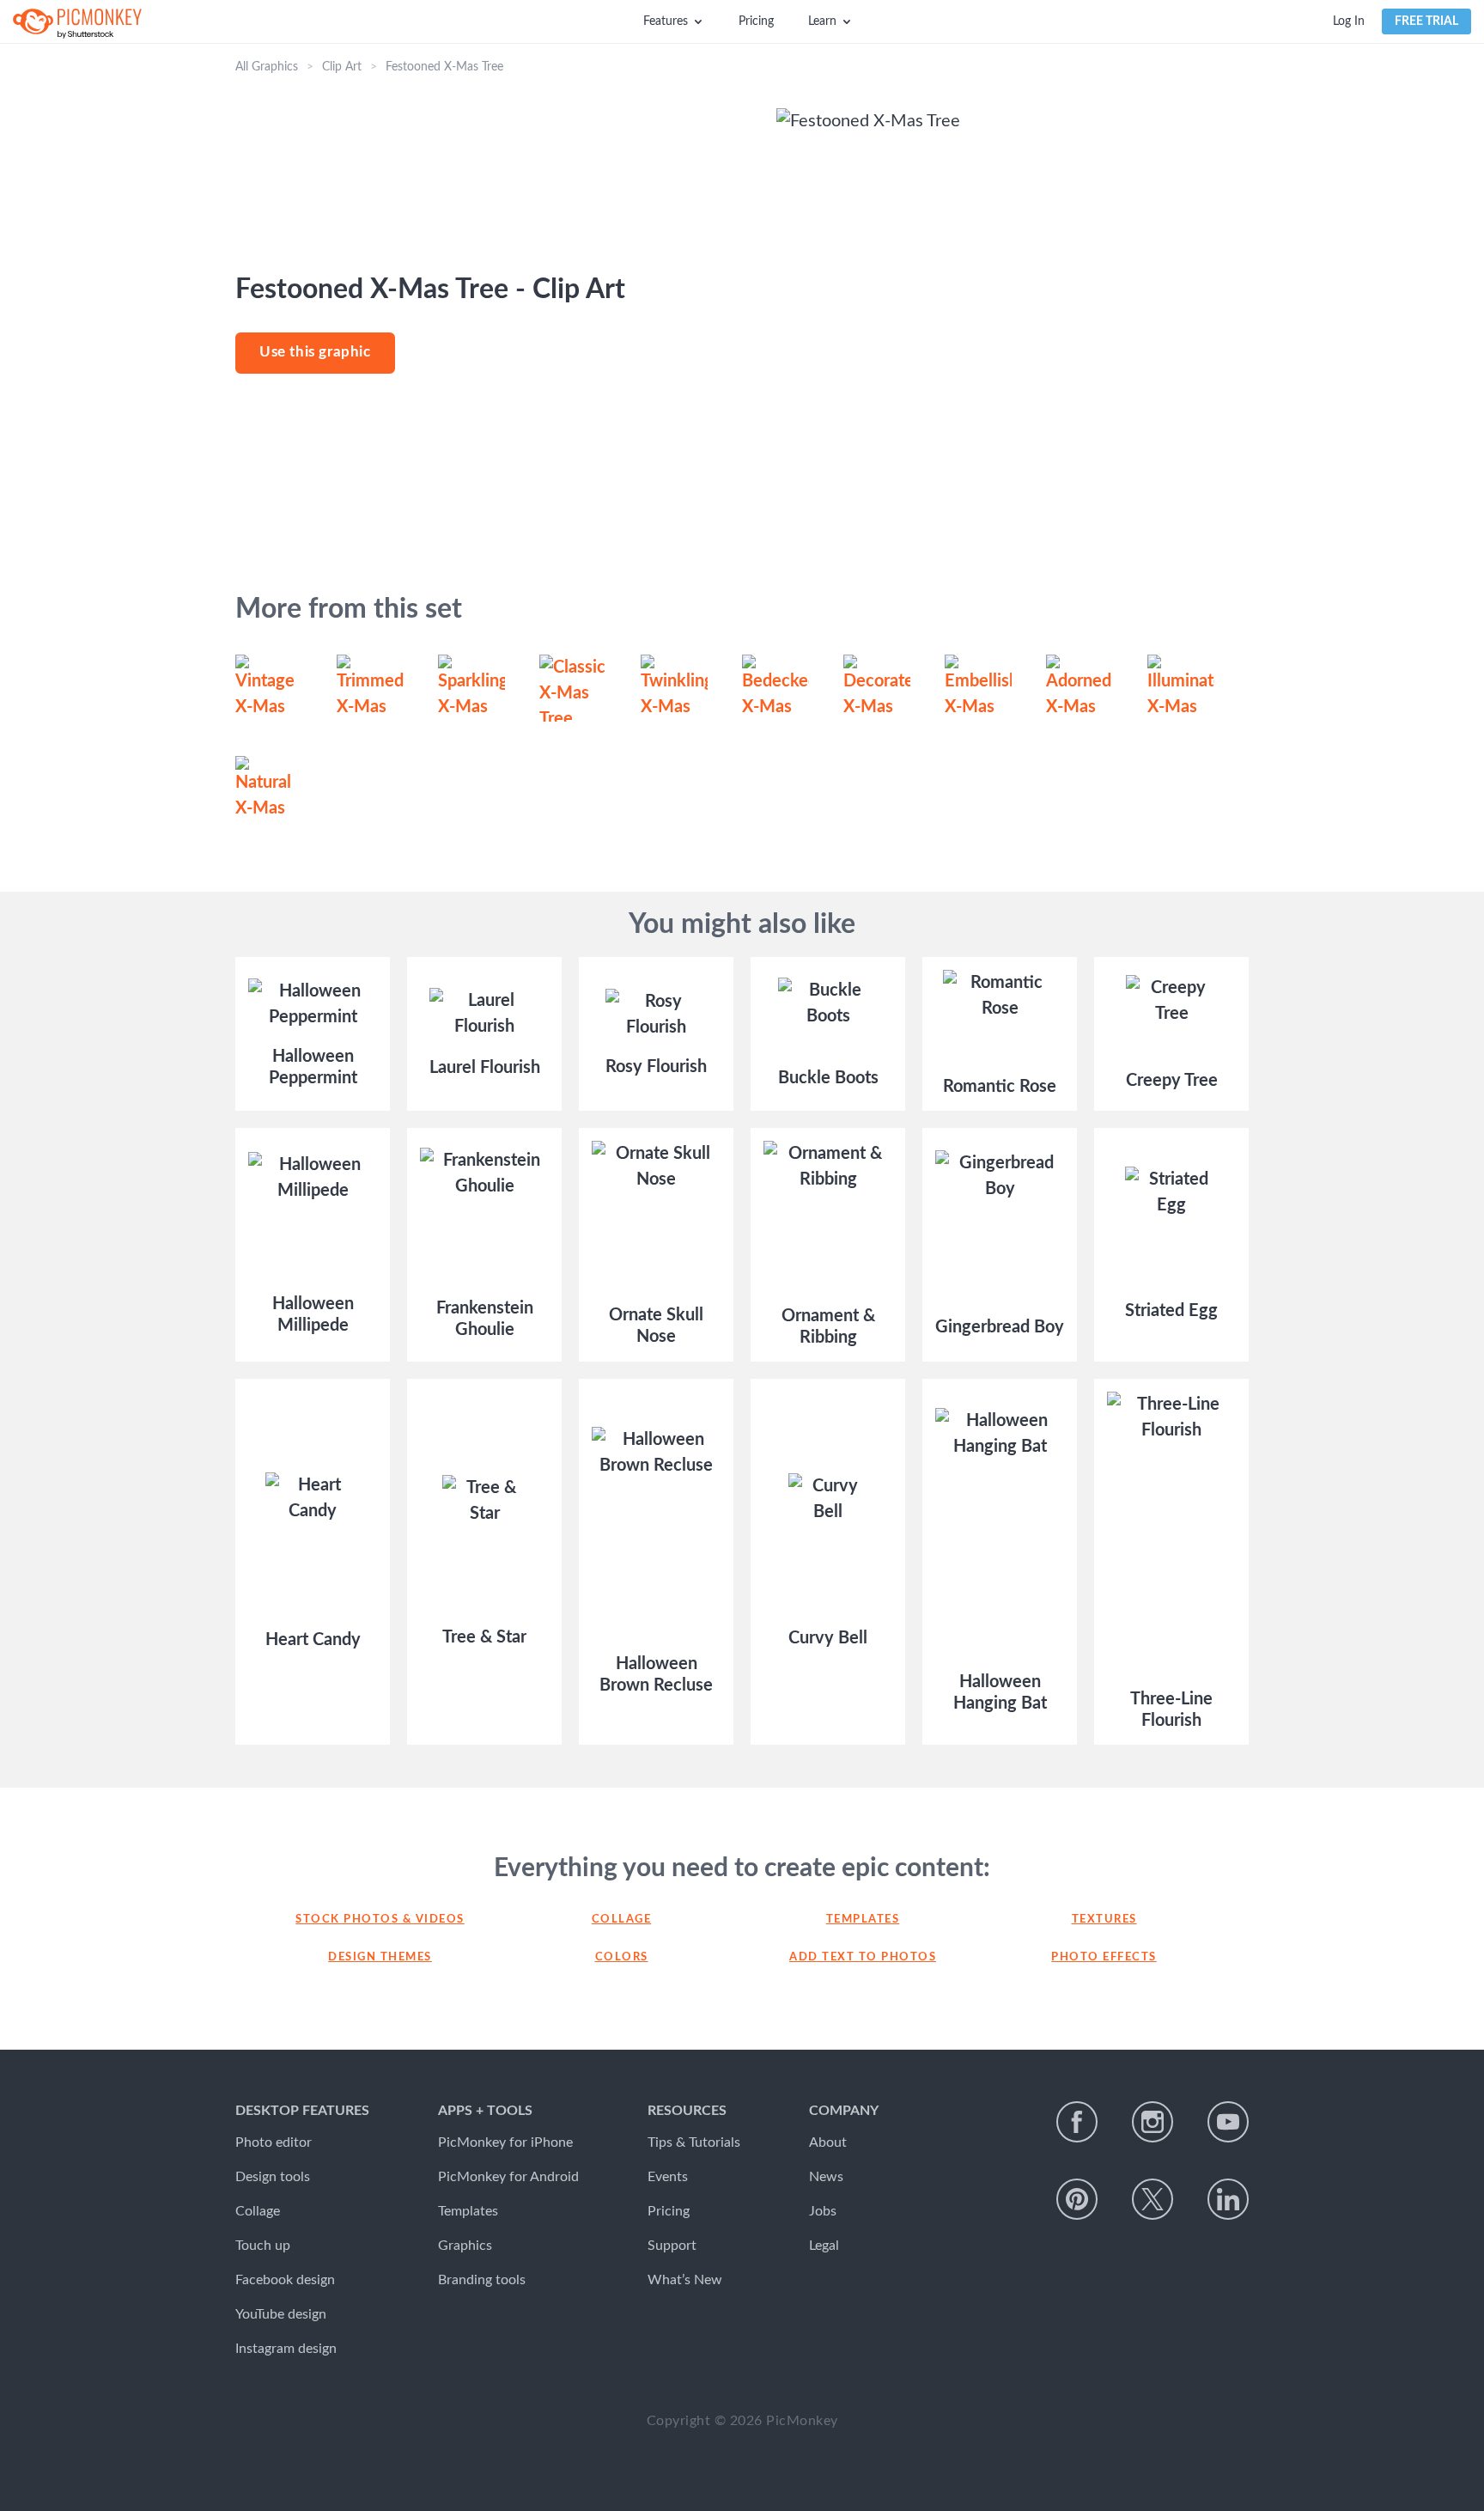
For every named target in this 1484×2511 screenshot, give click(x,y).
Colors (622, 1957)
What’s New (685, 2280)
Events (668, 2177)
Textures (1104, 1920)
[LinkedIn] (1228, 2199)
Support (672, 2246)
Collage (622, 1920)
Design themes (380, 1957)
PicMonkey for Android (508, 2177)
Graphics (465, 2246)
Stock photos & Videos (380, 1920)
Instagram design (286, 2349)
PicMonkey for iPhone (505, 2142)
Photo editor (274, 2142)
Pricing (756, 21)
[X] (1153, 2199)
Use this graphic (315, 352)
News (826, 2177)
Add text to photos (863, 1957)
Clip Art (342, 67)
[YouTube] (1228, 2122)
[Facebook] (1077, 2122)
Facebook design (285, 2280)
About (828, 2142)
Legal (824, 2246)
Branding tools (482, 2280)
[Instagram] (1153, 2122)
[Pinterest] (1077, 2199)
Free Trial (1426, 21)
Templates (863, 1920)
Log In (1349, 21)
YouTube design (281, 2314)
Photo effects (1104, 1957)
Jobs (823, 2211)
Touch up (263, 2246)
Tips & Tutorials (694, 2142)
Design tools (273, 2177)
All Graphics (267, 67)
